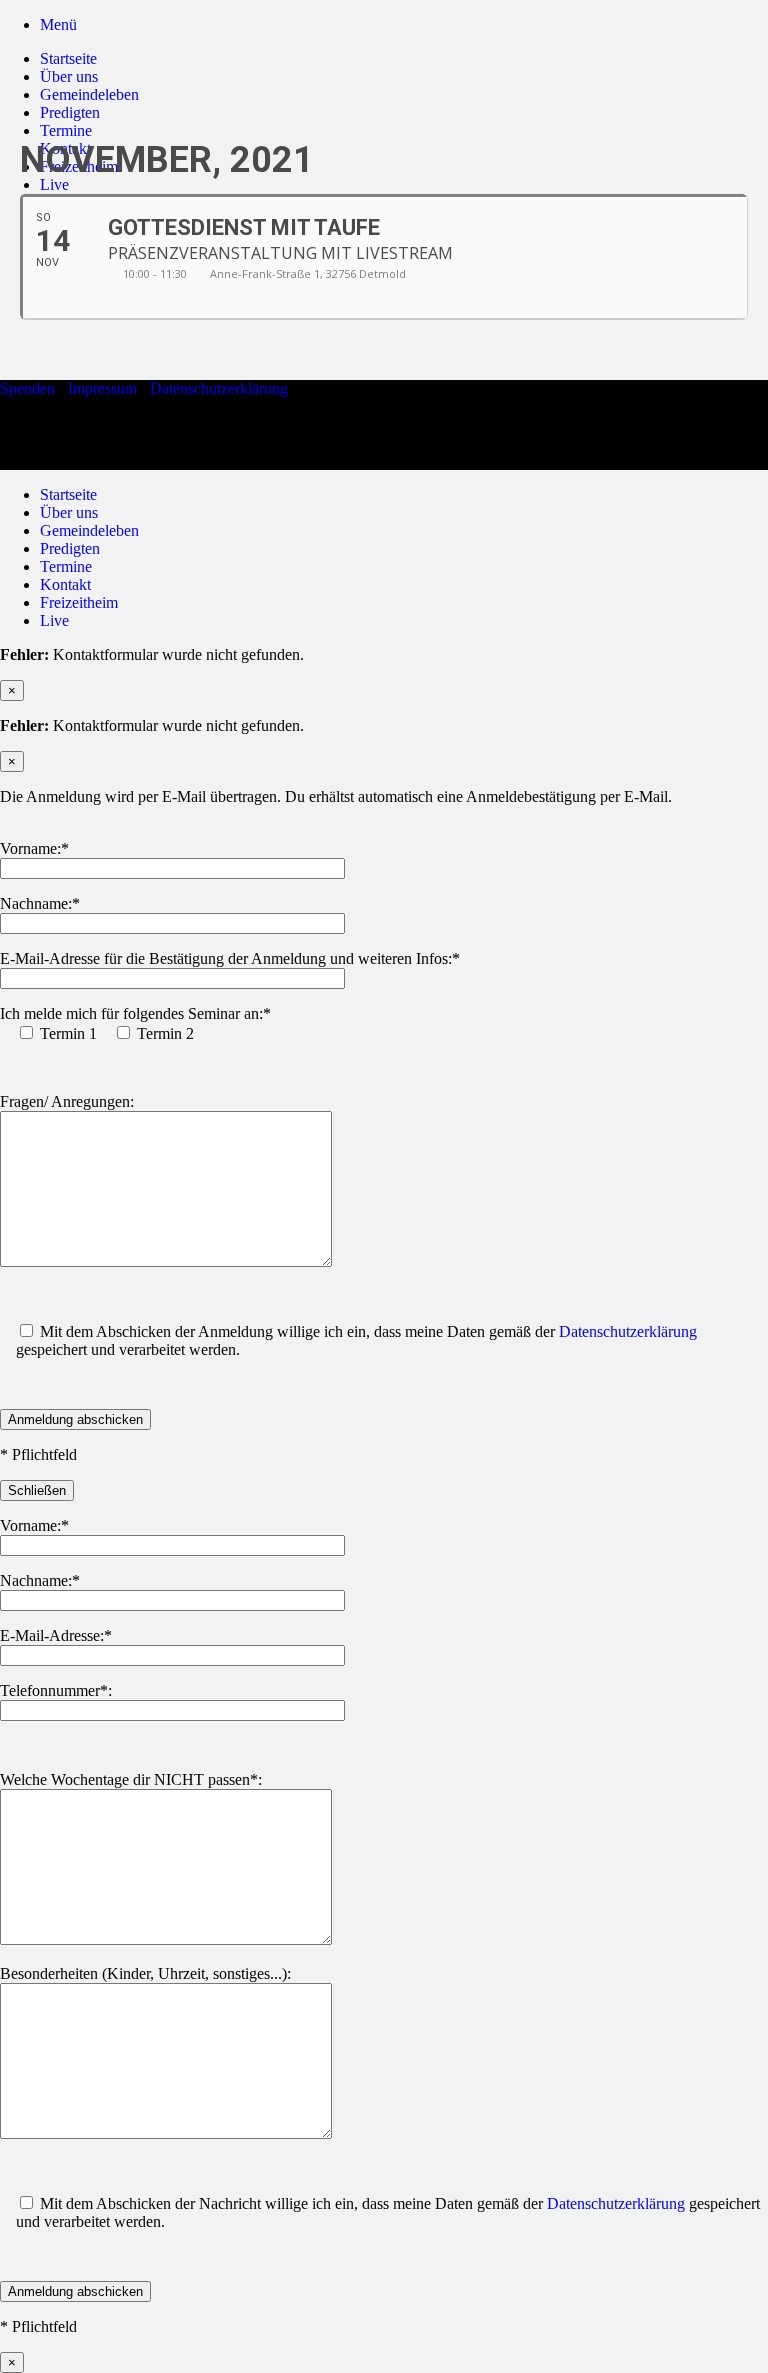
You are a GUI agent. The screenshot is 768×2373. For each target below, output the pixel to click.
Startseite (68, 58)
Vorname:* (34, 848)
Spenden (27, 388)
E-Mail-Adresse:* (56, 1635)
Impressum (102, 388)
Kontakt (65, 584)
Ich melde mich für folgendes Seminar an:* (135, 1013)
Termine (66, 566)
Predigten (70, 112)
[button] (58, 24)
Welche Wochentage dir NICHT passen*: (131, 1779)
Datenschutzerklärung (219, 388)
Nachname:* (40, 903)
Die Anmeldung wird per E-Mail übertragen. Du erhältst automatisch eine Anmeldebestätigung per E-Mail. (336, 796)
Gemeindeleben (89, 94)
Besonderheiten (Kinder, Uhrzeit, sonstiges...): (145, 1973)
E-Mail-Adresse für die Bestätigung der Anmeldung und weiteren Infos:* (230, 958)
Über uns (69, 76)
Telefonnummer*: (56, 1690)
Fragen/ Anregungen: (67, 1101)
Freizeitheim (79, 602)
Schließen (37, 1490)
